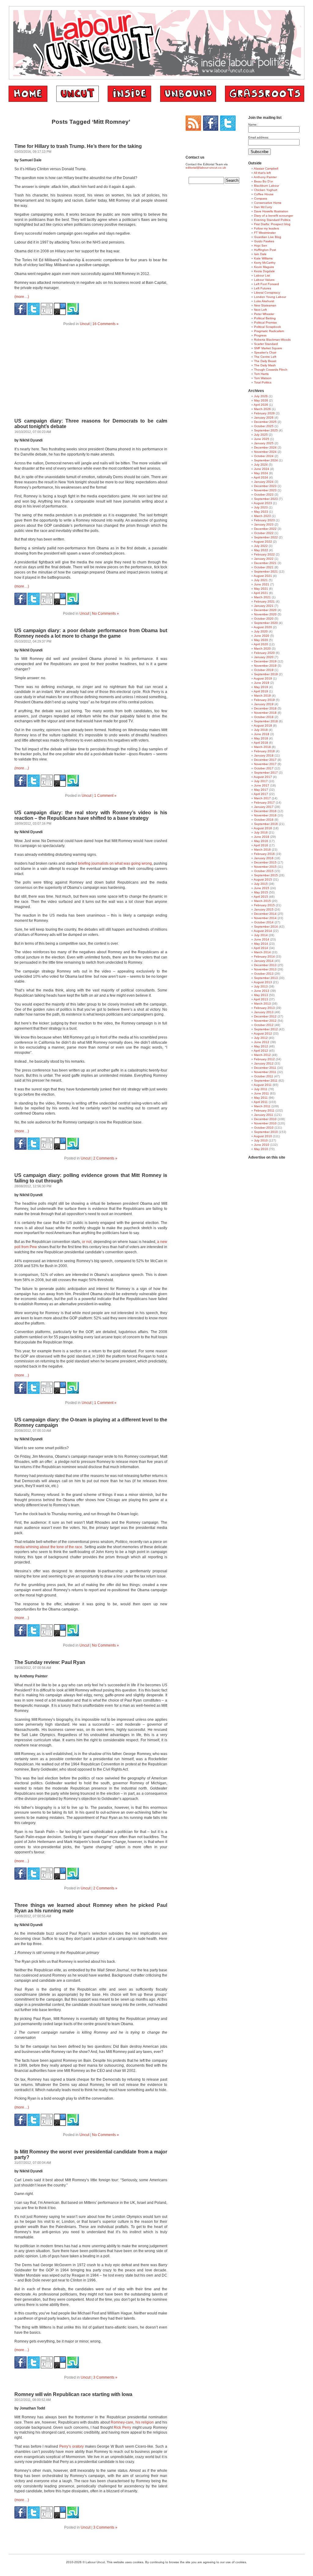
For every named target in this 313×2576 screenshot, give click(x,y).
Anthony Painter (265, 177)
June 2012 (262, 1042)
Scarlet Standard (266, 344)
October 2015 (264, 871)
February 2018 (264, 751)
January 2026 (264, 418)
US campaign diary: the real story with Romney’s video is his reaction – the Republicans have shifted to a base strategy (91, 815)
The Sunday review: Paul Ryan (50, 1662)
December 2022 (265, 529)
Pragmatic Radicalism (269, 331)
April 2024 (261, 477)
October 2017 (264, 768)
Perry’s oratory (72, 2446)
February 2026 (264, 413)
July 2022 (261, 546)
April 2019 (261, 691)
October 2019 (264, 670)
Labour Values (264, 280)
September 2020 (266, 623)
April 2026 (261, 405)
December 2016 (265, 811)
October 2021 (264, 567)
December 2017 (265, 760)
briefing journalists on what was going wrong (115, 863)
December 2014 (265, 914)
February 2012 (264, 1059)
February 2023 (264, 520)
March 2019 (262, 696)
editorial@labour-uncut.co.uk (206, 168)
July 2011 (261, 1089)
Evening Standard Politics (272, 220)
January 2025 (264, 443)
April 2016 (261, 845)
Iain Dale (260, 254)
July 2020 (261, 631)
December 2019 (265, 661)
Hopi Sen (261, 246)
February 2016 (264, 854)
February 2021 (264, 601)
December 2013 (265, 965)
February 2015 (264, 905)
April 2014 (261, 948)
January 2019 (264, 704)
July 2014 (261, 935)
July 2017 (261, 781)
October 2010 (264, 1128)
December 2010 (265, 1119)
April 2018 (261, 743)
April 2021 (261, 593)
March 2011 (262, 1106)
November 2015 (265, 867)
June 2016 (262, 837)
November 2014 (265, 918)
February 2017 (264, 802)
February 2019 (264, 700)
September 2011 (266, 1081)
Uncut (85, 324)
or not (87, 1242)
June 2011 (261, 1093)
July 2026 (261, 396)
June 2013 (262, 991)
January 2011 (264, 1115)
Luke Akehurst (264, 301)
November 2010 (265, 1123)
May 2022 (261, 550)
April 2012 (261, 1051)
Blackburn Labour (267, 186)
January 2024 (264, 482)
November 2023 (265, 490)
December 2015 (265, 862)
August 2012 (263, 1033)
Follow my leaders (267, 228)
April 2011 (261, 1102)
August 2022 (263, 542)
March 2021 (262, 597)
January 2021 (264, 606)
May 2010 (261, 1149)
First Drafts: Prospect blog (272, 224)
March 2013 (262, 1004)
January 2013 (264, 1012)
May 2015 (261, 892)
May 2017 (261, 790)
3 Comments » (105, 2377)
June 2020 (262, 636)
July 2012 (261, 1038)
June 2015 (262, 888)
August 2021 (263, 576)
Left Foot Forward (267, 284)
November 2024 (265, 452)
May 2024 (261, 473)
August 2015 (263, 879)
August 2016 (263, 828)
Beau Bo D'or (263, 181)
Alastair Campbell (266, 169)
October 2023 (264, 495)
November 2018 (265, 713)
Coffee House (264, 194)
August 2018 (263, 726)
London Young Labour (270, 297)
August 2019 (263, 678)
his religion (145, 2422)
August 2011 (263, 1085)
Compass (261, 198)
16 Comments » (105, 324)
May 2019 (261, 687)
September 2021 (266, 572)
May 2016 (261, 841)
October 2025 (264, 426)
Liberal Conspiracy (267, 293)
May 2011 (261, 1098)
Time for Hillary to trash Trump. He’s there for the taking (78, 146)
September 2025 (266, 430)
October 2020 (264, 619)
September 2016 (266, 824)
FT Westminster (265, 233)
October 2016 (264, 820)
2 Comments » (105, 1158)
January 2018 (264, 755)
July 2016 (261, 832)
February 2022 (264, 554)
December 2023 (265, 486)
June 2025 (262, 439)
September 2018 (266, 721)
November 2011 (265, 1072)
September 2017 (266, 773)
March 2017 (262, 798)
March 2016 (262, 850)
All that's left (262, 173)
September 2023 (266, 499)
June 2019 (262, 683)
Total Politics (263, 382)
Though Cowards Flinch (271, 370)
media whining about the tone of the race (48, 1547)
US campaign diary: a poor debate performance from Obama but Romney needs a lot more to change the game (91, 633)
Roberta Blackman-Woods (272, 340)
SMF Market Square (268, 348)
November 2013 (265, 969)
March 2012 (262, 1055)
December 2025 (265, 422)
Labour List (262, 275)
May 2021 (261, 589)
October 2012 (264, 1025)
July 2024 (261, 465)
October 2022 (264, 533)
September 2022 (266, 537)
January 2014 (264, 961)
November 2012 (265, 1021)
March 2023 (262, 516)
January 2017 (264, 807)
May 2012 (261, 1046)
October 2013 (264, 974)
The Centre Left (265, 357)
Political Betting (265, 318)
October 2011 (264, 1076)
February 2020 (264, 653)
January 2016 (264, 858)
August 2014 (263, 931)
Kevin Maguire (264, 267)
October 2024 (264, 456)
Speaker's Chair (265, 352)
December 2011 (265, 1068)
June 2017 (262, 785)
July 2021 (261, 580)
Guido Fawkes (264, 241)
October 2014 (264, 922)
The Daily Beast (265, 361)
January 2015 (264, 909)
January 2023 (264, 524)
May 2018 (261, 738)
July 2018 (261, 730)
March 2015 (262, 901)
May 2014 (261, 944)
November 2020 (265, 614)
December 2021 (265, 563)
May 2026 (261, 400)
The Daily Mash (265, 365)
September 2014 (266, 927)
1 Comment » (105, 796)
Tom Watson (263, 378)
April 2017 (261, 794)
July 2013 (261, 986)
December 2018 (265, 708)
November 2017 (265, 764)
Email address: (259, 137)
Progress (260, 335)
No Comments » (105, 614)
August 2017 (263, 777)
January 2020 (264, 657)
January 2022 (264, 559)
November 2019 (265, 666)
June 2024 (262, 469)
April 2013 (261, 999)
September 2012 (266, 1029)
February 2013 (264, 1008)
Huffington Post (265, 250)
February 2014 (264, 956)
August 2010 (263, 1136)
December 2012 (265, 1016)
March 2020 (262, 649)
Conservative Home (268, 203)
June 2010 (262, 1145)
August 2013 (263, 982)
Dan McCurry (263, 207)
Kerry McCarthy (265, 263)
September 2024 (266, 460)
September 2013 (266, 978)
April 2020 (261, 644)
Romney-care (122, 2422)
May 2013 (261, 995)
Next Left (260, 310)
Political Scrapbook (267, 327)
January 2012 (264, 1063)
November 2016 (265, 815)
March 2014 (262, 952)
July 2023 (261, 507)
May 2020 (261, 640)
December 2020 (265, 610)
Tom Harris (261, 374)
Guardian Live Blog (268, 237)
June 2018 (262, 734)
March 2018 (262, 747)
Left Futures (263, 288)
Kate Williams (263, 258)
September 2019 (266, 674)
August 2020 (263, 627)
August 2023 (263, 503)
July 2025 (261, 435)
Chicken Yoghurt (266, 190)
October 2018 (264, 717)
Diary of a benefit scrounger (274, 216)
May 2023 (261, 512)
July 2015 (261, 884)
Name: (253, 125)
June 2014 (262, 939)
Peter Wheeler (264, 314)
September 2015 (266, 875)
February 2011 (264, 1110)
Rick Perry (122, 2428)
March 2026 (262, 409)
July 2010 (261, 1140)
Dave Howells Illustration (271, 211)
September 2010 (266, 1132)
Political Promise (265, 322)
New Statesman (265, 305)
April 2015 (261, 897)
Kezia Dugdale (264, 271)
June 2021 (262, 584)
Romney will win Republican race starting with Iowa (73, 2394)
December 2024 (265, 447)
